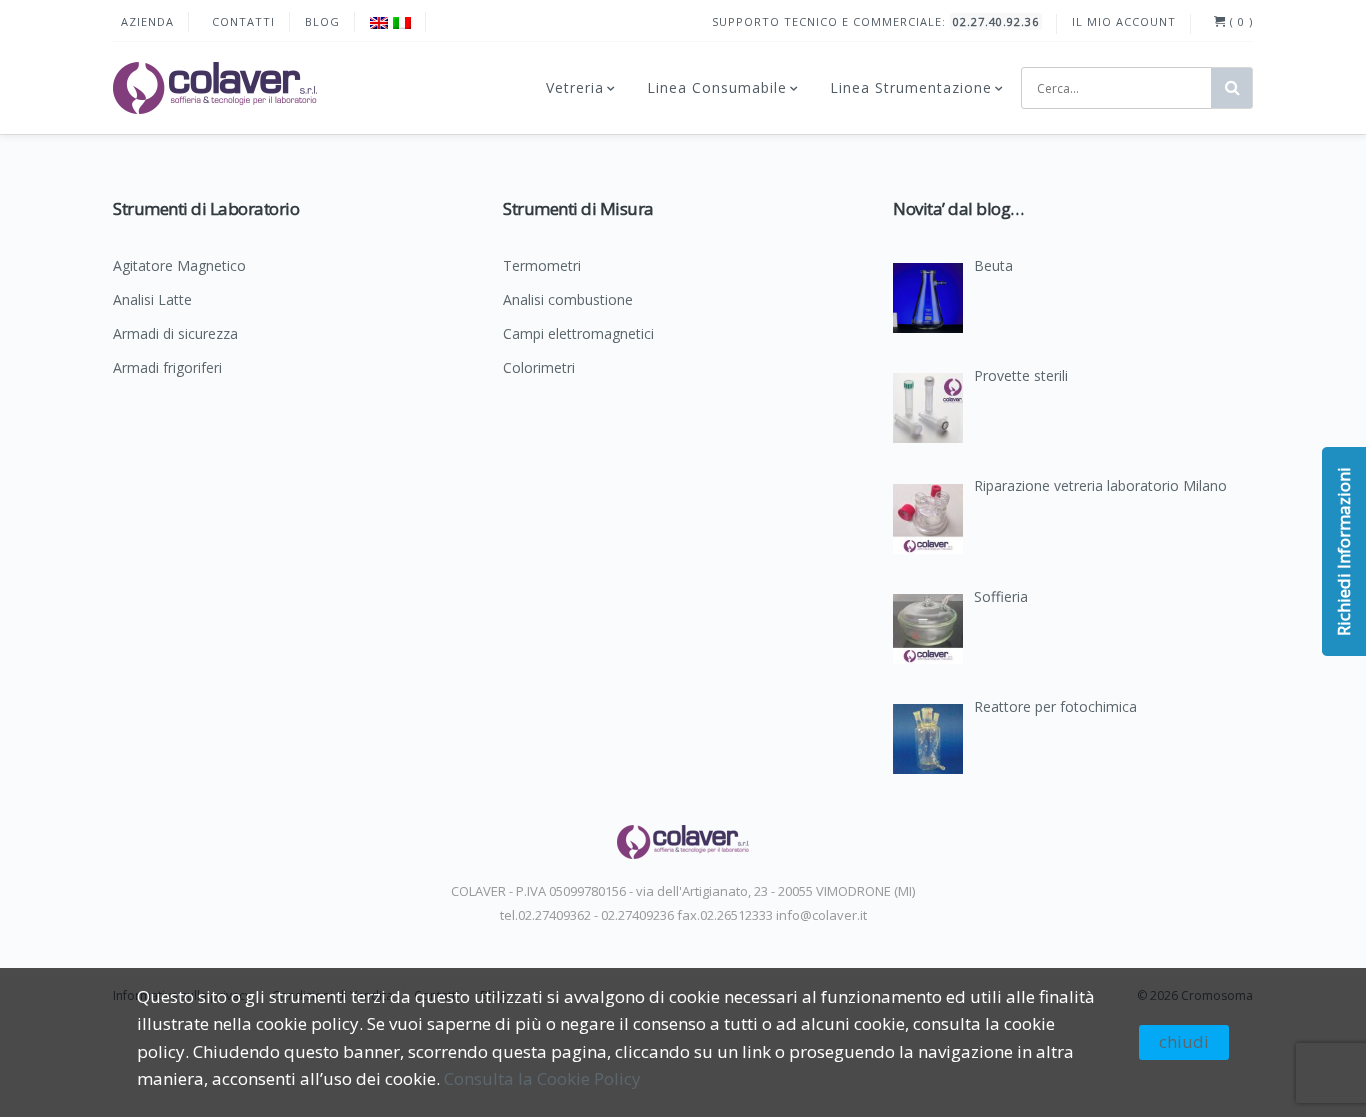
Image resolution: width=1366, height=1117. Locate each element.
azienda (147, 21)
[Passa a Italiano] (402, 22)
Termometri (542, 267)
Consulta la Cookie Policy (542, 1078)
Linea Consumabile (717, 87)
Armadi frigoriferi (167, 369)
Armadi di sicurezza (175, 335)
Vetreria (575, 87)
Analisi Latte (152, 301)
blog (322, 21)
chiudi (1184, 1041)
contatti (243, 21)
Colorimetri (539, 369)
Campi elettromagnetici (578, 335)
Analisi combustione (568, 301)
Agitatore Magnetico (179, 267)
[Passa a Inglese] (379, 22)
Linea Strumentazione (911, 87)
